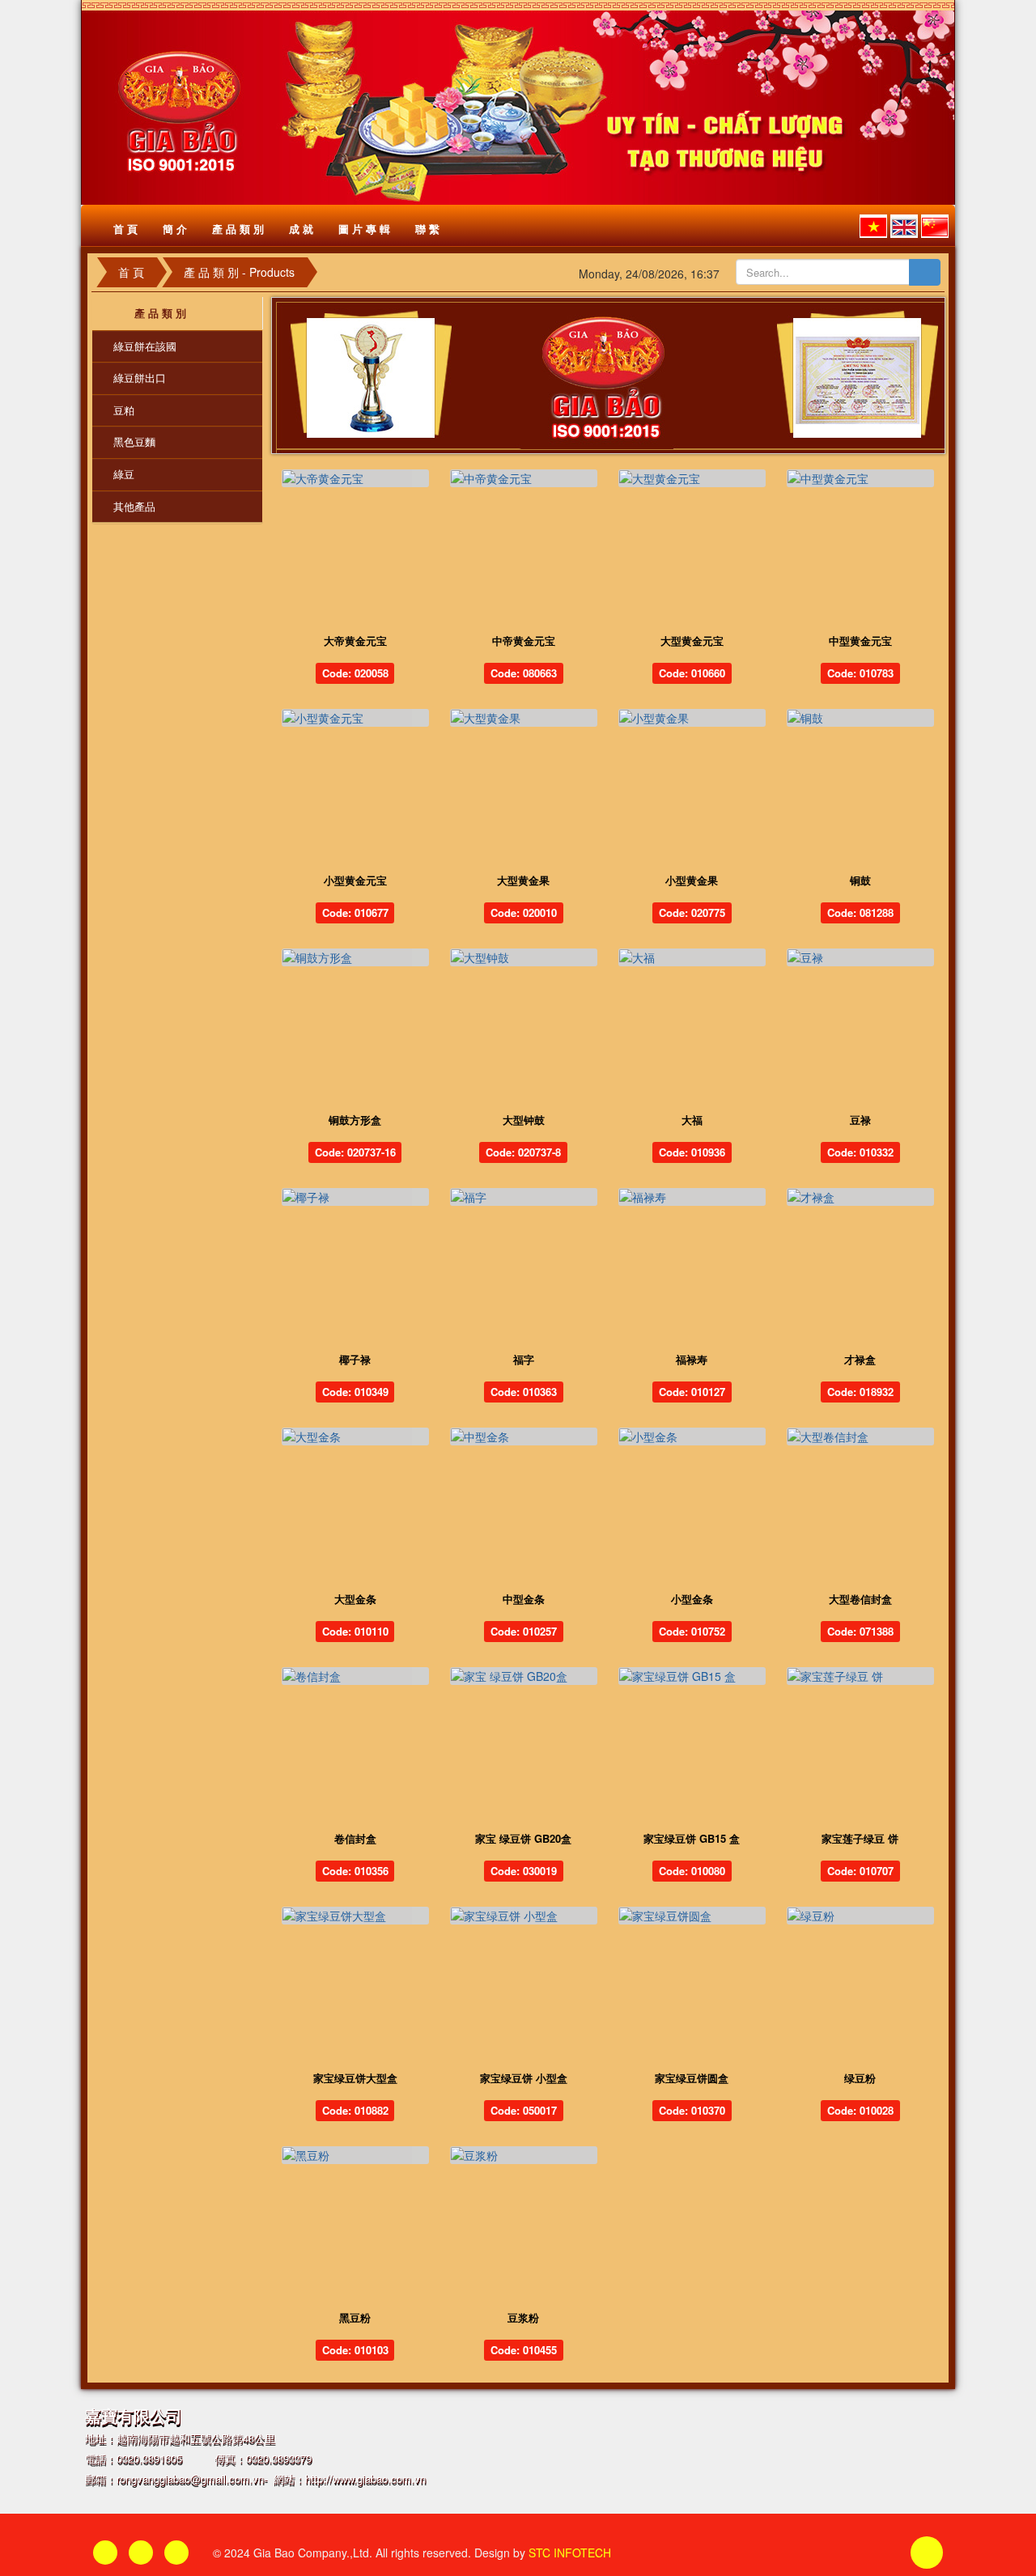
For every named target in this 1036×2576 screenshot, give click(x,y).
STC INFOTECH (570, 2553)
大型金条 (355, 1599)
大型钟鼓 (524, 1120)
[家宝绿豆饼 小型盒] (524, 1916)
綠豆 (124, 474)
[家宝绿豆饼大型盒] (355, 1916)
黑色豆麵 (134, 441)
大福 (692, 1120)
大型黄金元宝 (692, 641)
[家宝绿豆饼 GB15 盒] (692, 1676)
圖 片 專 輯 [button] (364, 229)
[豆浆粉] (524, 2155)
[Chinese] (935, 226)
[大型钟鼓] (524, 957)
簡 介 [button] (175, 229)
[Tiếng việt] (873, 226)
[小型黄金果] (692, 718)
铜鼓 (860, 880)
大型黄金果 (523, 880)
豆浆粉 (523, 2317)
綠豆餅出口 (140, 378)
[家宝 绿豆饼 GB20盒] (524, 1676)
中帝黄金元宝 (524, 641)
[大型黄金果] (524, 718)
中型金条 (524, 1599)
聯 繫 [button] (427, 229)
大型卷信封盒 (860, 1599)
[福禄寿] (692, 1197)
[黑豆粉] (355, 2155)
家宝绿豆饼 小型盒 (524, 2078)
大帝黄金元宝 (355, 641)
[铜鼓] (860, 718)
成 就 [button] (301, 229)
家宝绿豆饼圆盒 (692, 2078)
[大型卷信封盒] (860, 1437)
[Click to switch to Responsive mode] (105, 2553)
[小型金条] (692, 1437)
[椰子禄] (355, 1197)
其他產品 (134, 506)
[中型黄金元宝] (860, 478)
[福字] (524, 1197)
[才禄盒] (860, 1197)
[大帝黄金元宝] (355, 478)
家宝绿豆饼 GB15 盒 (692, 1838)
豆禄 (860, 1120)
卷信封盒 (355, 1838)
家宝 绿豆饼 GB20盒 (523, 1838)
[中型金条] (524, 1437)
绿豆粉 (860, 2078)
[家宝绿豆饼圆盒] (692, 1916)
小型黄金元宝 (355, 880)
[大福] (692, 957)
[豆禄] (860, 957)
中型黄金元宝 (860, 641)
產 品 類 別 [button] (238, 229)
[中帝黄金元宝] (524, 478)
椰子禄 (355, 1359)
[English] (904, 226)
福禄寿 (692, 1359)
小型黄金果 (692, 880)
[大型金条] (355, 1437)
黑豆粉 (355, 2317)
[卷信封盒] (355, 1676)
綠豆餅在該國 (145, 346)
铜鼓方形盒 (355, 1120)
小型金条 (692, 1599)
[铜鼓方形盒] (355, 957)
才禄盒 (860, 1359)
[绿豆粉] (860, 1916)
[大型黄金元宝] (692, 478)
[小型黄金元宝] (355, 718)
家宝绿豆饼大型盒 (355, 2078)
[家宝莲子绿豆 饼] (860, 1676)
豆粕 (124, 410)
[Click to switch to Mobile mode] (176, 2553)
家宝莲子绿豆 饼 (860, 1838)
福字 (524, 1359)
